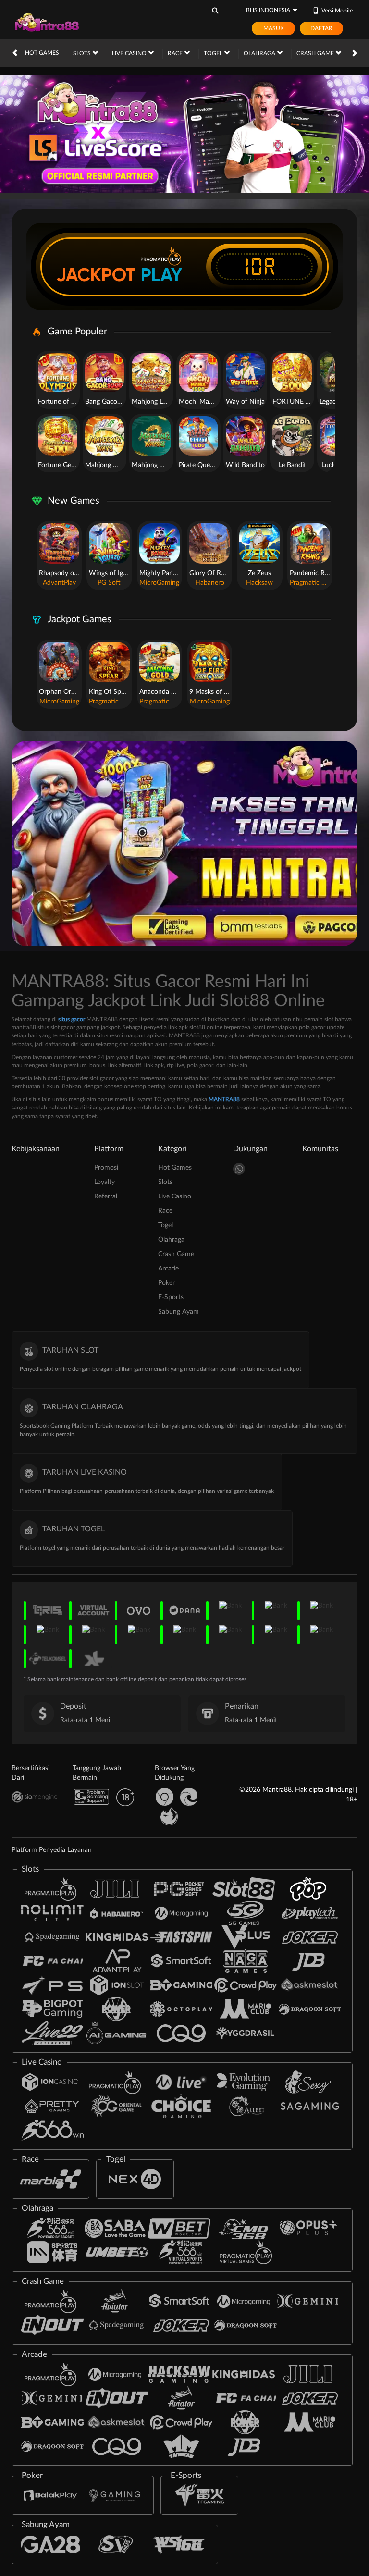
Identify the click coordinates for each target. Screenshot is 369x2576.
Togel (214, 53)
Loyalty (105, 1182)
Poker (166, 1283)
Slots (83, 53)
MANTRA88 (224, 1099)
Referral (106, 1196)
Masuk (274, 28)
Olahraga (260, 53)
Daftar (321, 28)
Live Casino (130, 53)
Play (161, 275)
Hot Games (42, 53)
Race (176, 53)
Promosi (106, 1168)
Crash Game (316, 53)
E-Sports (171, 1297)
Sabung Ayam (178, 1312)
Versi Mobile (337, 11)
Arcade (168, 1269)
